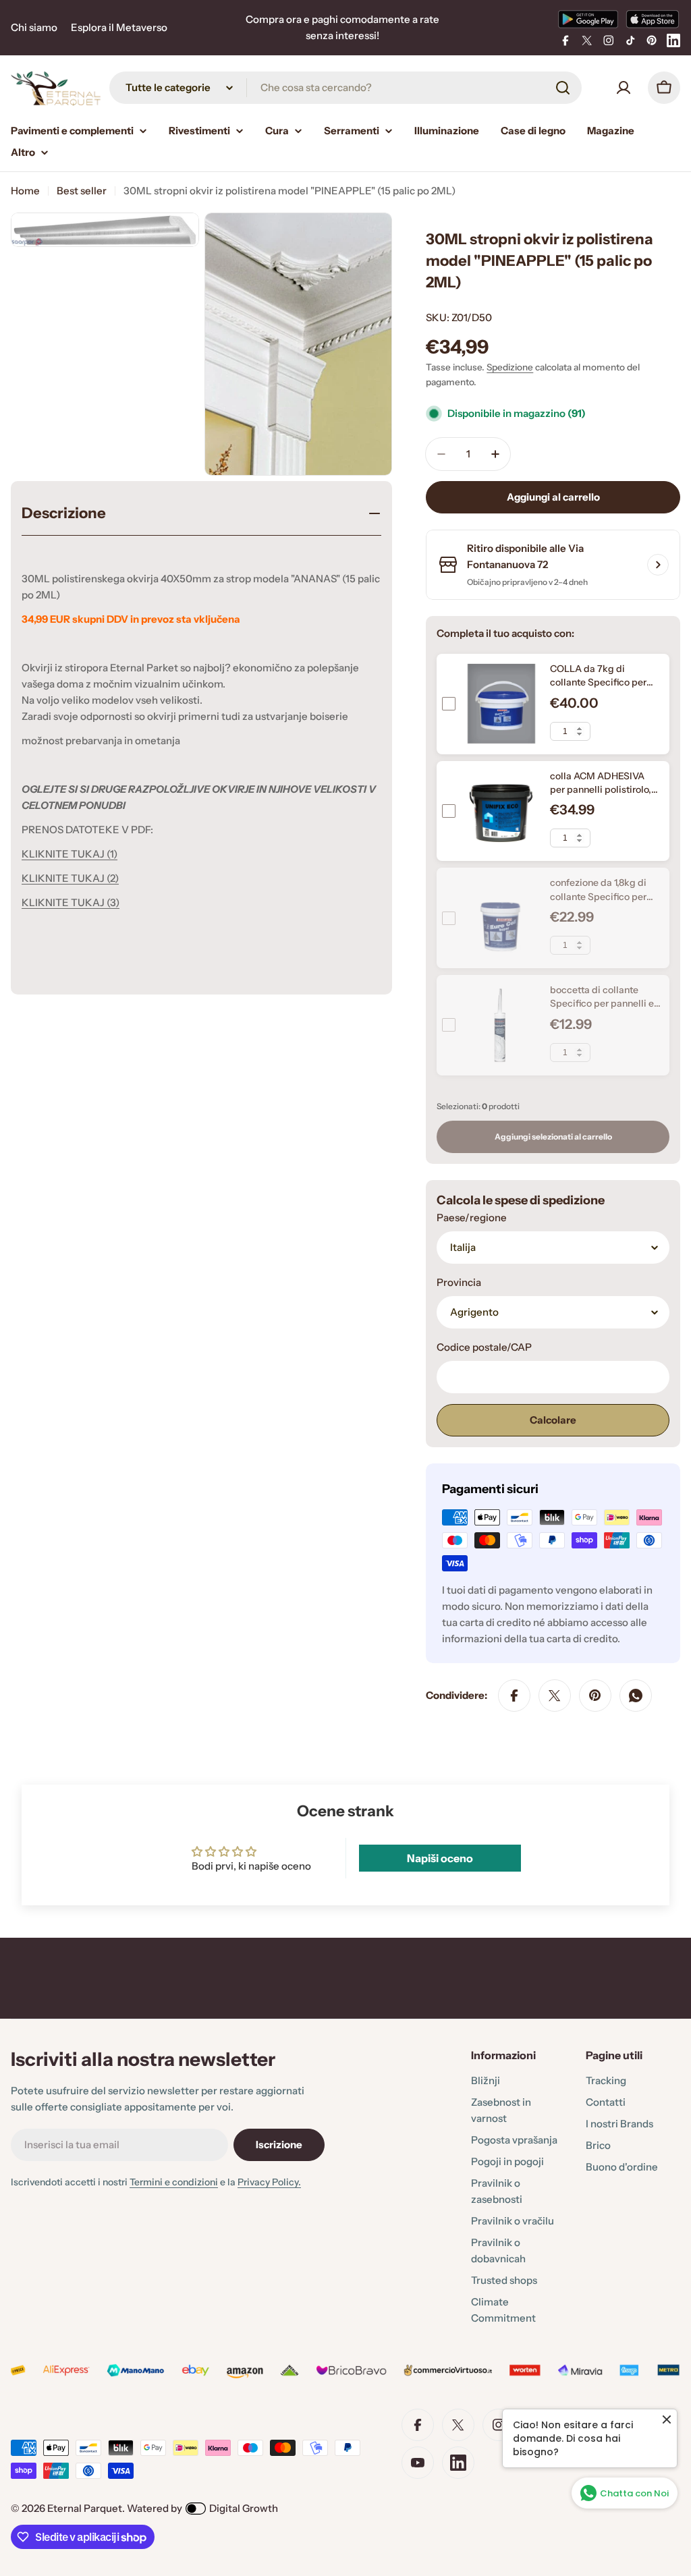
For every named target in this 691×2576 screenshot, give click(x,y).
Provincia (459, 1282)
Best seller (82, 191)
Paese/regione (472, 1217)
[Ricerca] (563, 88)
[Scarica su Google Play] (588, 19)
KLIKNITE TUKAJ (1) (70, 854)
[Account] (624, 88)
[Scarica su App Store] (653, 19)
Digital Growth (244, 2508)
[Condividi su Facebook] (514, 1696)
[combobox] (345, 88)
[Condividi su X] (555, 1696)
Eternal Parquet (85, 2508)
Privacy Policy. (269, 2182)
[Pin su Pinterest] (595, 1696)
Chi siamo (34, 27)
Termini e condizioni (174, 2182)
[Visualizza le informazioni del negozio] (658, 565)
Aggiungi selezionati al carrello (553, 1137)
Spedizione (510, 367)
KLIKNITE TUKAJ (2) (70, 878)
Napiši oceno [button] (440, 1858)
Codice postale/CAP (484, 1347)
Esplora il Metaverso (119, 27)
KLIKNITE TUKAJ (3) (71, 902)
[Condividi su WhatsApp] (636, 1696)
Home (25, 191)
